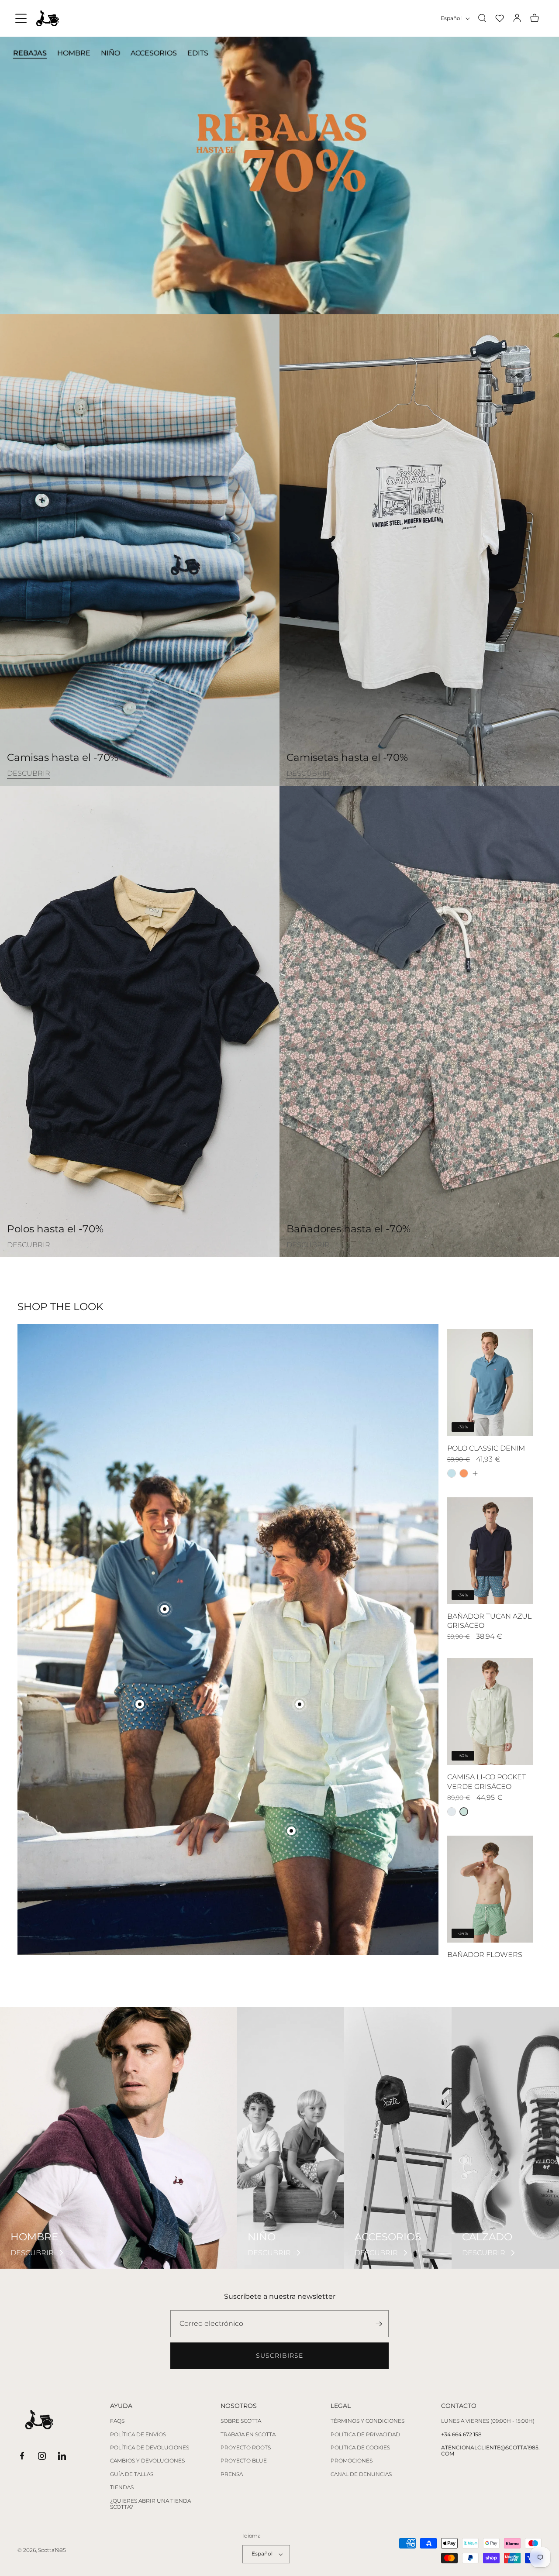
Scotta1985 (52, 2550)
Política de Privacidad (365, 2435)
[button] (21, 18)
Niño (110, 53)
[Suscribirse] (379, 2324)
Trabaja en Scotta (248, 2435)
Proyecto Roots (246, 2448)
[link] (29, 774)
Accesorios (154, 53)
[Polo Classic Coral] (464, 1473)
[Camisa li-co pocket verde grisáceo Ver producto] (300, 1704)
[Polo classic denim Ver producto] (165, 1609)
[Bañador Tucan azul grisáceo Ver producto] (140, 1704)
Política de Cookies (360, 2448)
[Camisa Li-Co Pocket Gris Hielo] (452, 1812)
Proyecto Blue (244, 2461)
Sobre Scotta (241, 2421)
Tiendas (122, 2487)
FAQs (117, 2421)
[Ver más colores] (475, 1473)
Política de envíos (138, 2435)
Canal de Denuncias (361, 2474)
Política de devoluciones (150, 2448)
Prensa (232, 2474)
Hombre (74, 53)
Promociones (352, 2461)
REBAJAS (30, 53)
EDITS (198, 53)
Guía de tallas (132, 2474)
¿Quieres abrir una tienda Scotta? (150, 2504)
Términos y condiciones (367, 2421)
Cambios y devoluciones (147, 2461)
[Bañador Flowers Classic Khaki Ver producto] (291, 1831)
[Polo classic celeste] (452, 1473)
